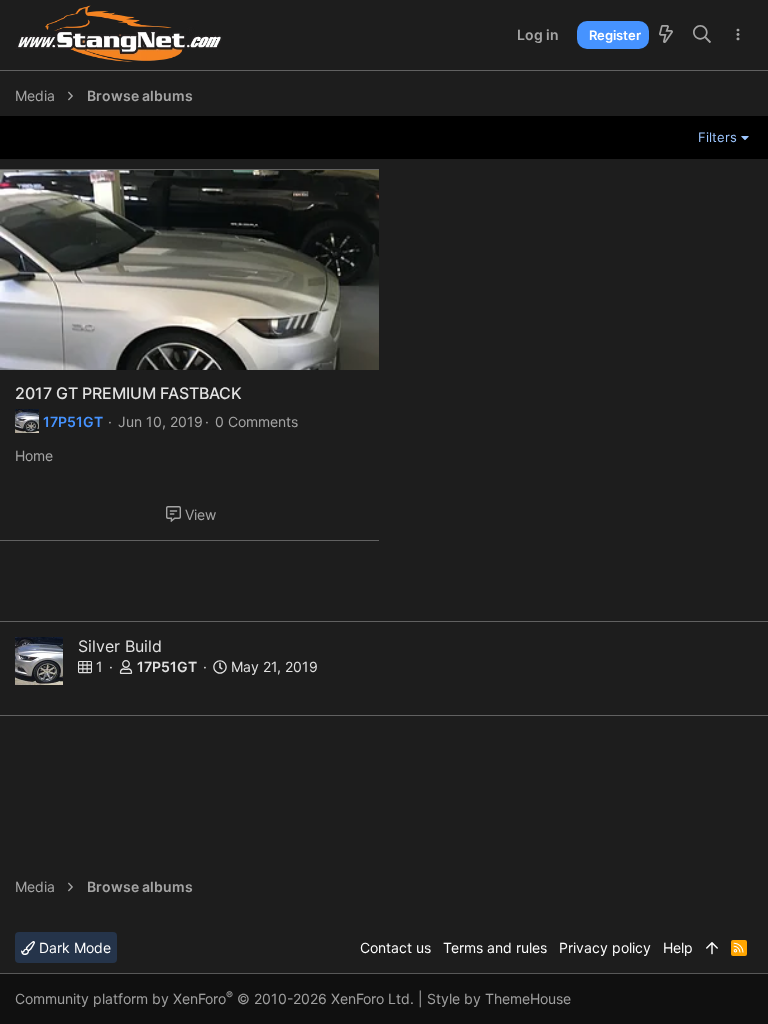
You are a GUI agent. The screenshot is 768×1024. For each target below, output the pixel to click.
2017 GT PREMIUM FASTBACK (128, 393)
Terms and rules (495, 947)
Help (678, 947)
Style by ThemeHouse (499, 998)
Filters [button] (717, 137)
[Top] (712, 948)
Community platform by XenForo (214, 998)
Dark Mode (73, 947)
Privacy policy (605, 947)
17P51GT (73, 421)
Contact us (395, 947)
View (200, 514)
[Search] (702, 35)
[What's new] (666, 35)
